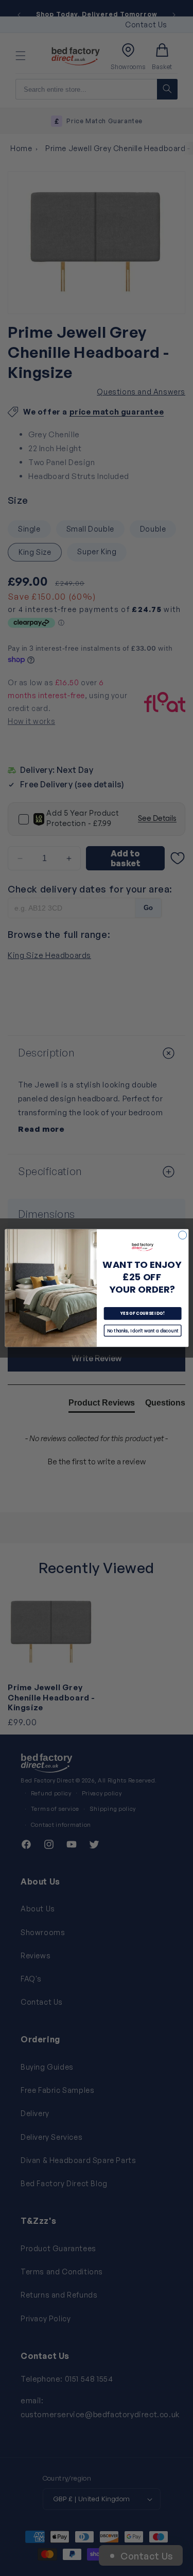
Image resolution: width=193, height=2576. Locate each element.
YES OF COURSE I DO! (142, 1314)
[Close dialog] (182, 1235)
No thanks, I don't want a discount (143, 1331)
